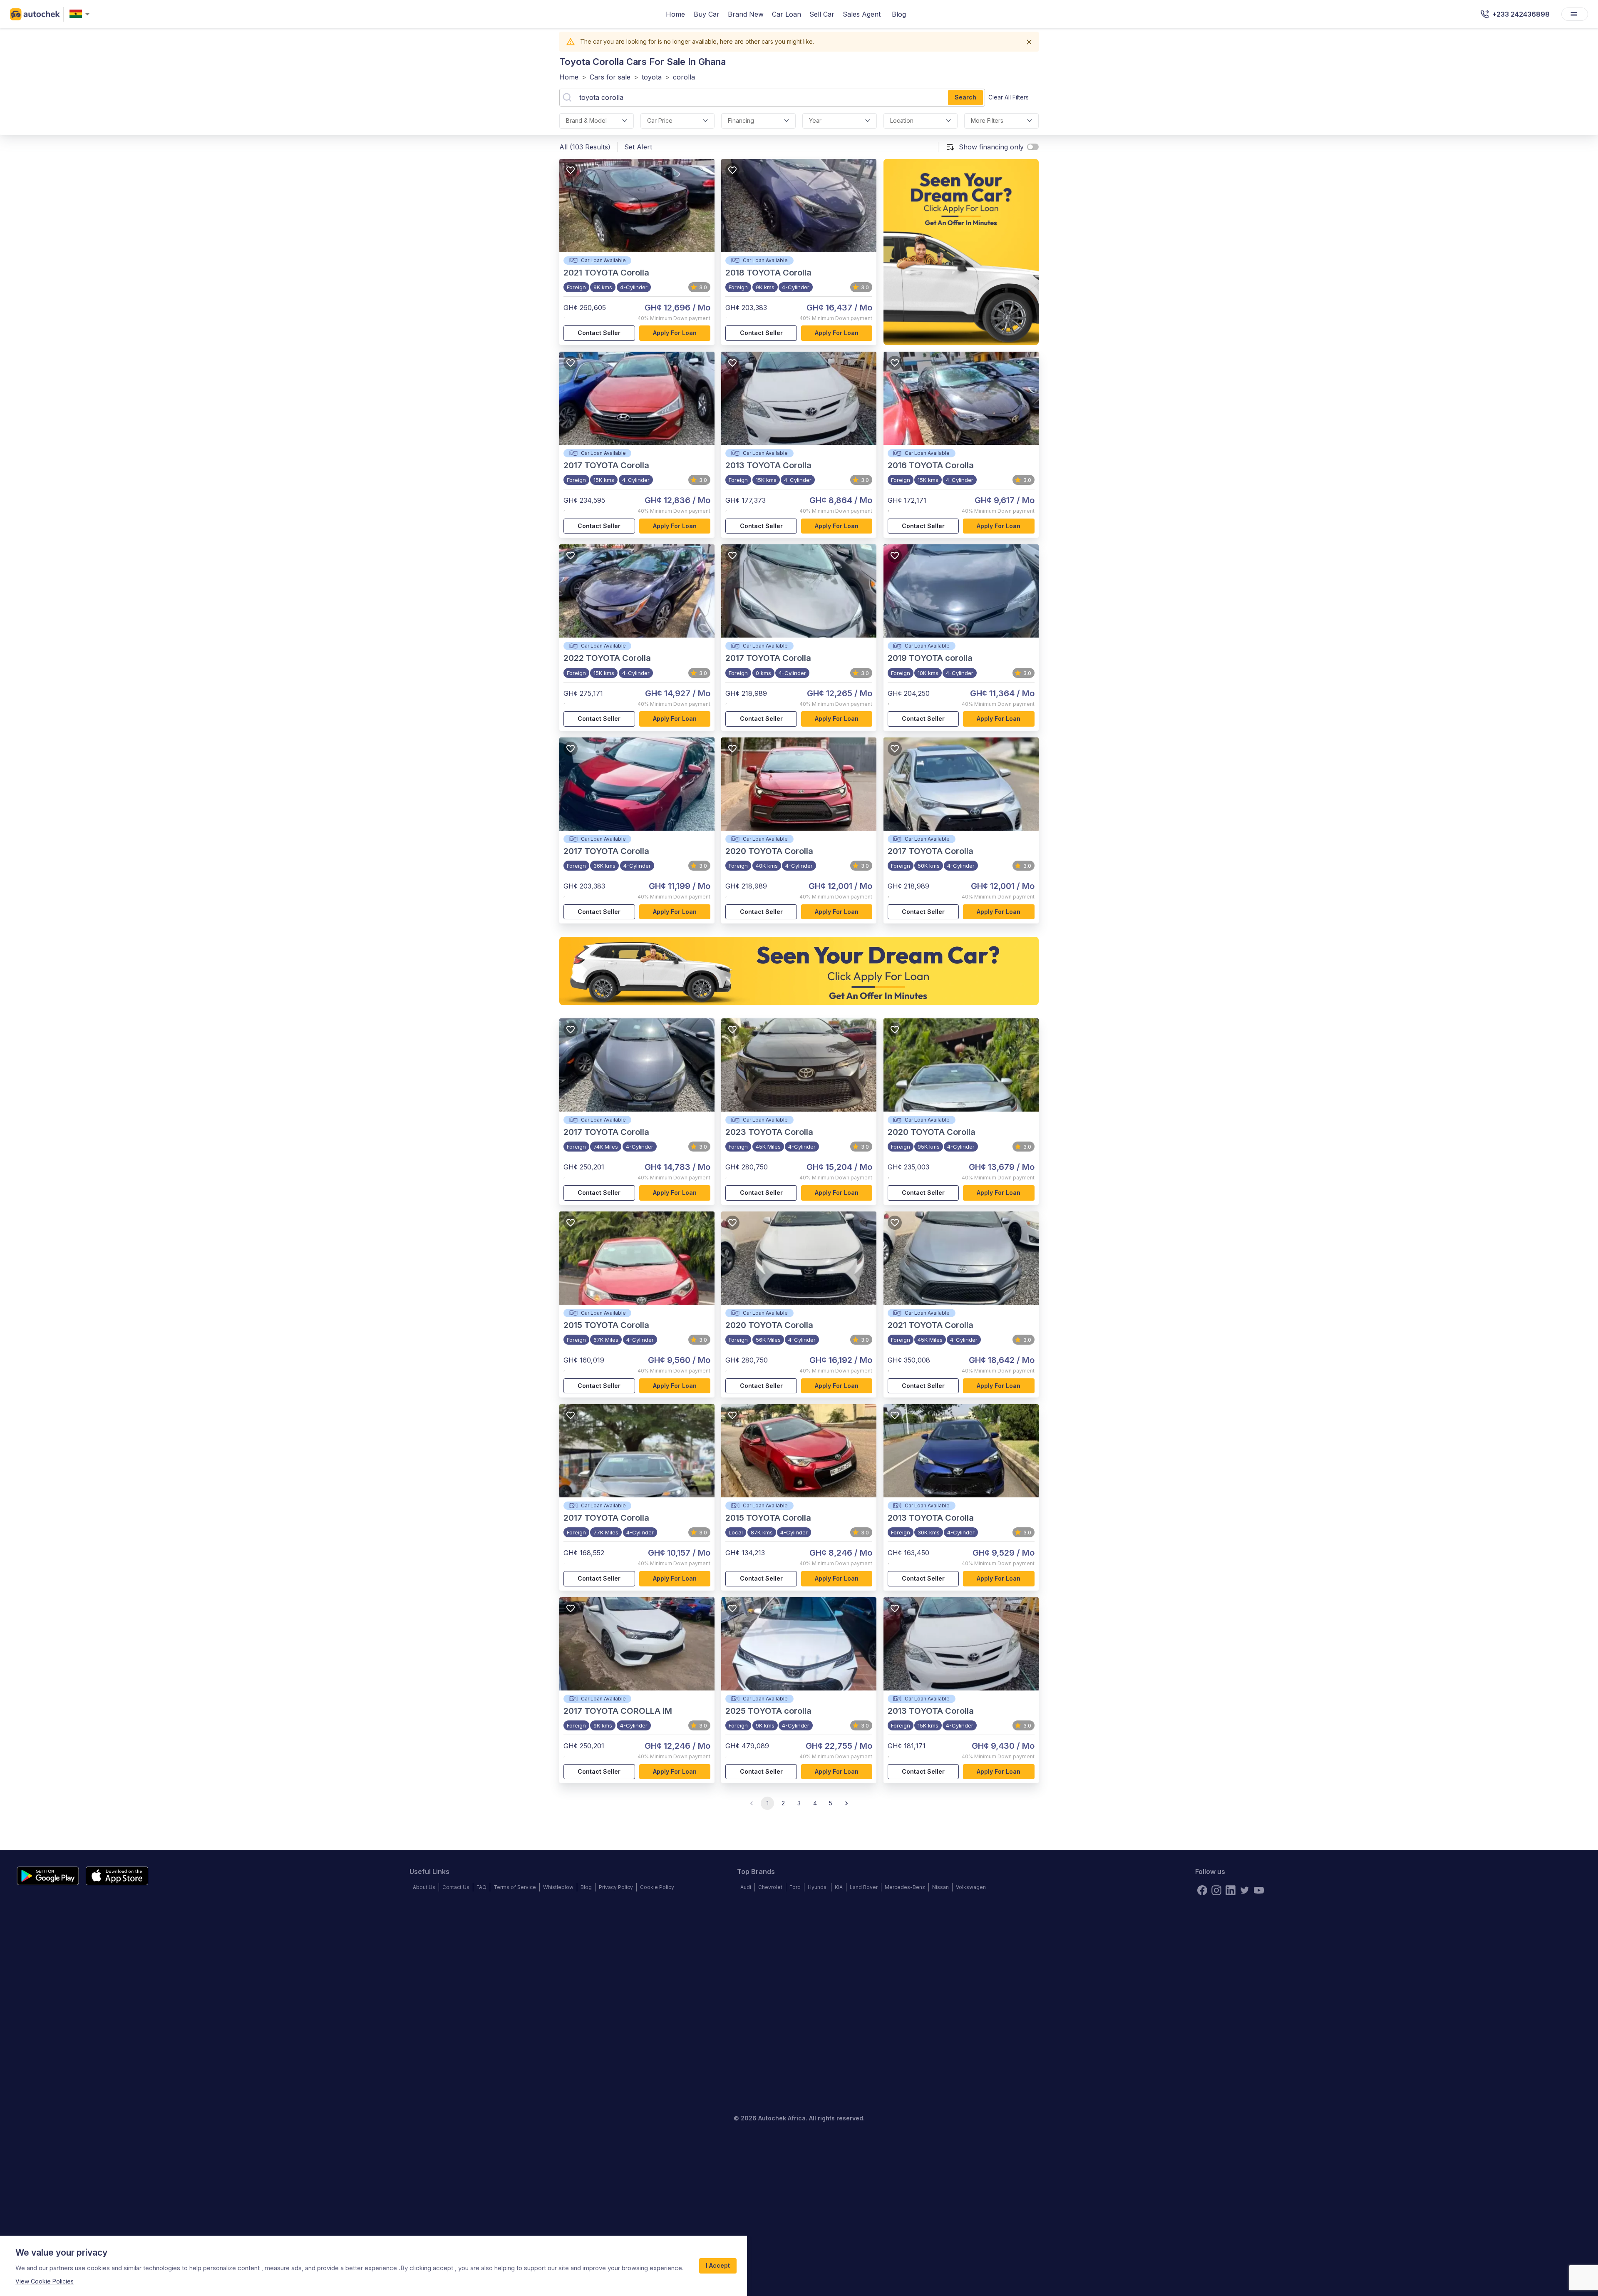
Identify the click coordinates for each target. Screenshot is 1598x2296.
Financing (741, 120)
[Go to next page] (846, 1803)
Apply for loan (675, 333)
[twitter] (1245, 1890)
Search (965, 97)
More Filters (987, 120)
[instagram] (1216, 1890)
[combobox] (81, 14)
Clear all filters (1009, 97)
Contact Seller (599, 333)
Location (902, 120)
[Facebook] (1202, 1890)
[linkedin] (1231, 1890)
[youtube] (1259, 1890)
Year (815, 120)
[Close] (1029, 42)
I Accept (718, 2265)
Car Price (660, 120)
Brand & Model (586, 120)
